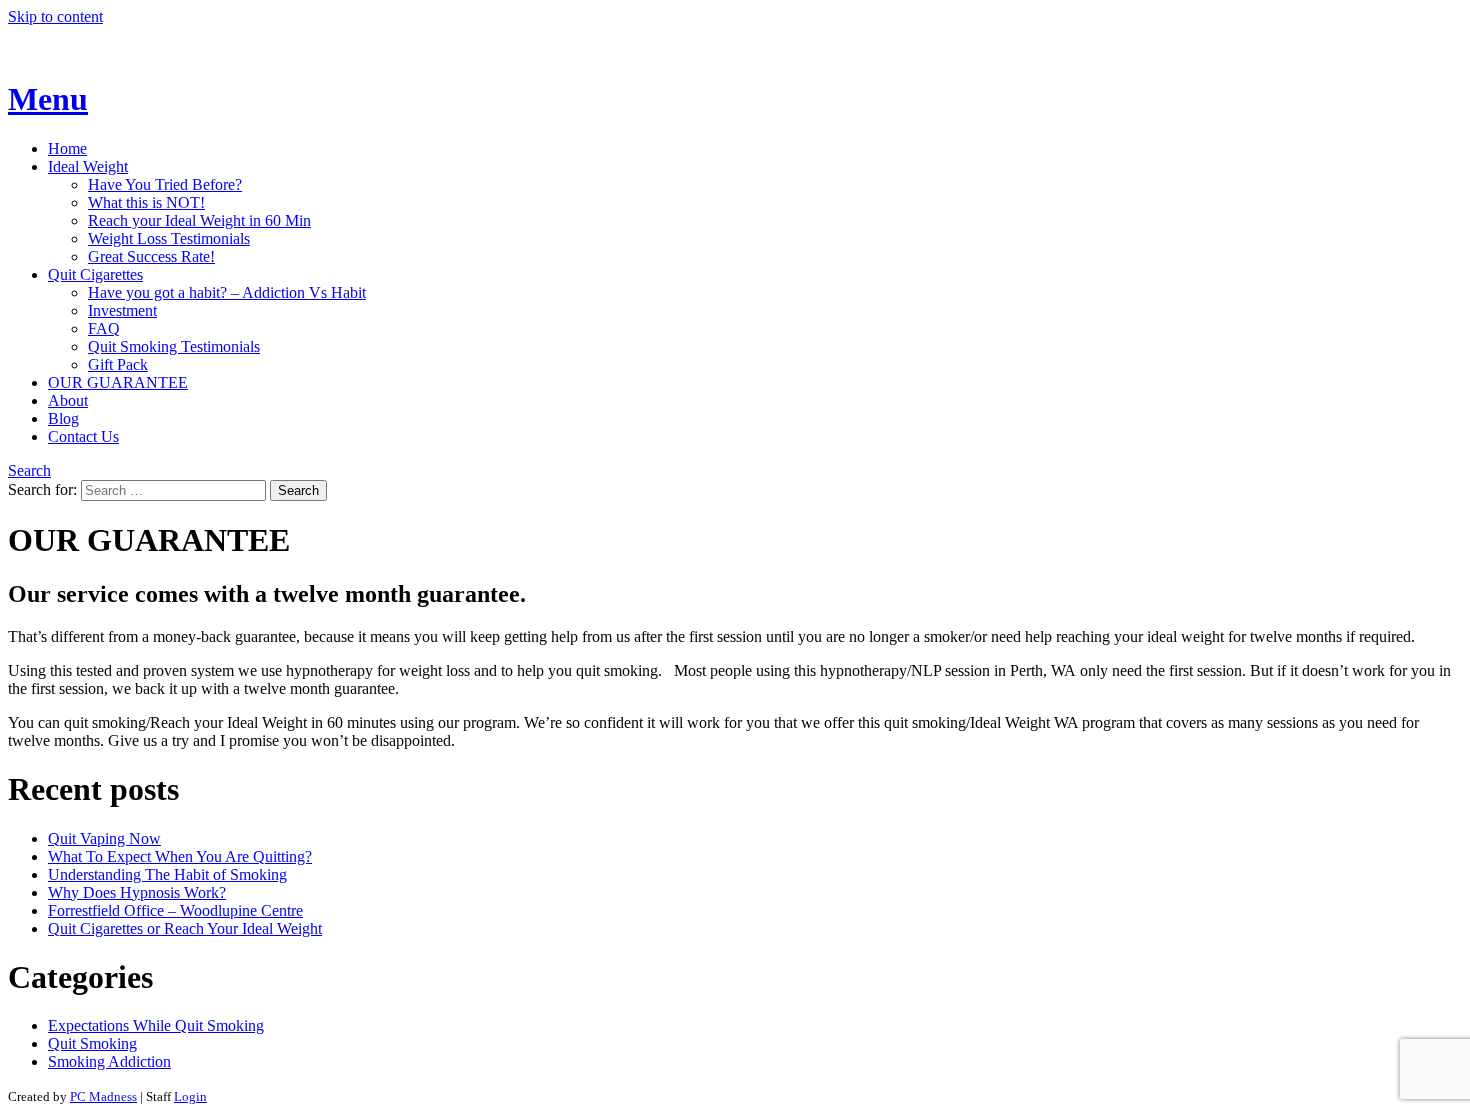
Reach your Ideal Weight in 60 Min (199, 220)
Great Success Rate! (151, 256)
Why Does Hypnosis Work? (137, 892)
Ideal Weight (88, 166)
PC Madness (103, 1096)
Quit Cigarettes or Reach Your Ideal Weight (185, 928)
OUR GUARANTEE (118, 382)
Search (29, 470)
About (68, 400)
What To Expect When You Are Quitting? (180, 856)
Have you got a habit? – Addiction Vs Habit (227, 292)
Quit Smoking (92, 1043)
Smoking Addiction (109, 1061)
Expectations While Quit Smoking (156, 1025)
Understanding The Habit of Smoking (167, 874)
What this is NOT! (146, 202)
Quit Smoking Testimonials (174, 346)
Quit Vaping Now (104, 838)
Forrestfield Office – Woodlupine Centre (175, 910)
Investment (122, 310)
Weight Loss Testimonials (169, 238)
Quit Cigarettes (95, 274)
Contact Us (83, 436)
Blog (63, 418)
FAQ (104, 328)
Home (67, 148)
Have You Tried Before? (165, 184)
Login (190, 1096)
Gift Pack (118, 364)
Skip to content (55, 16)
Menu (48, 99)
